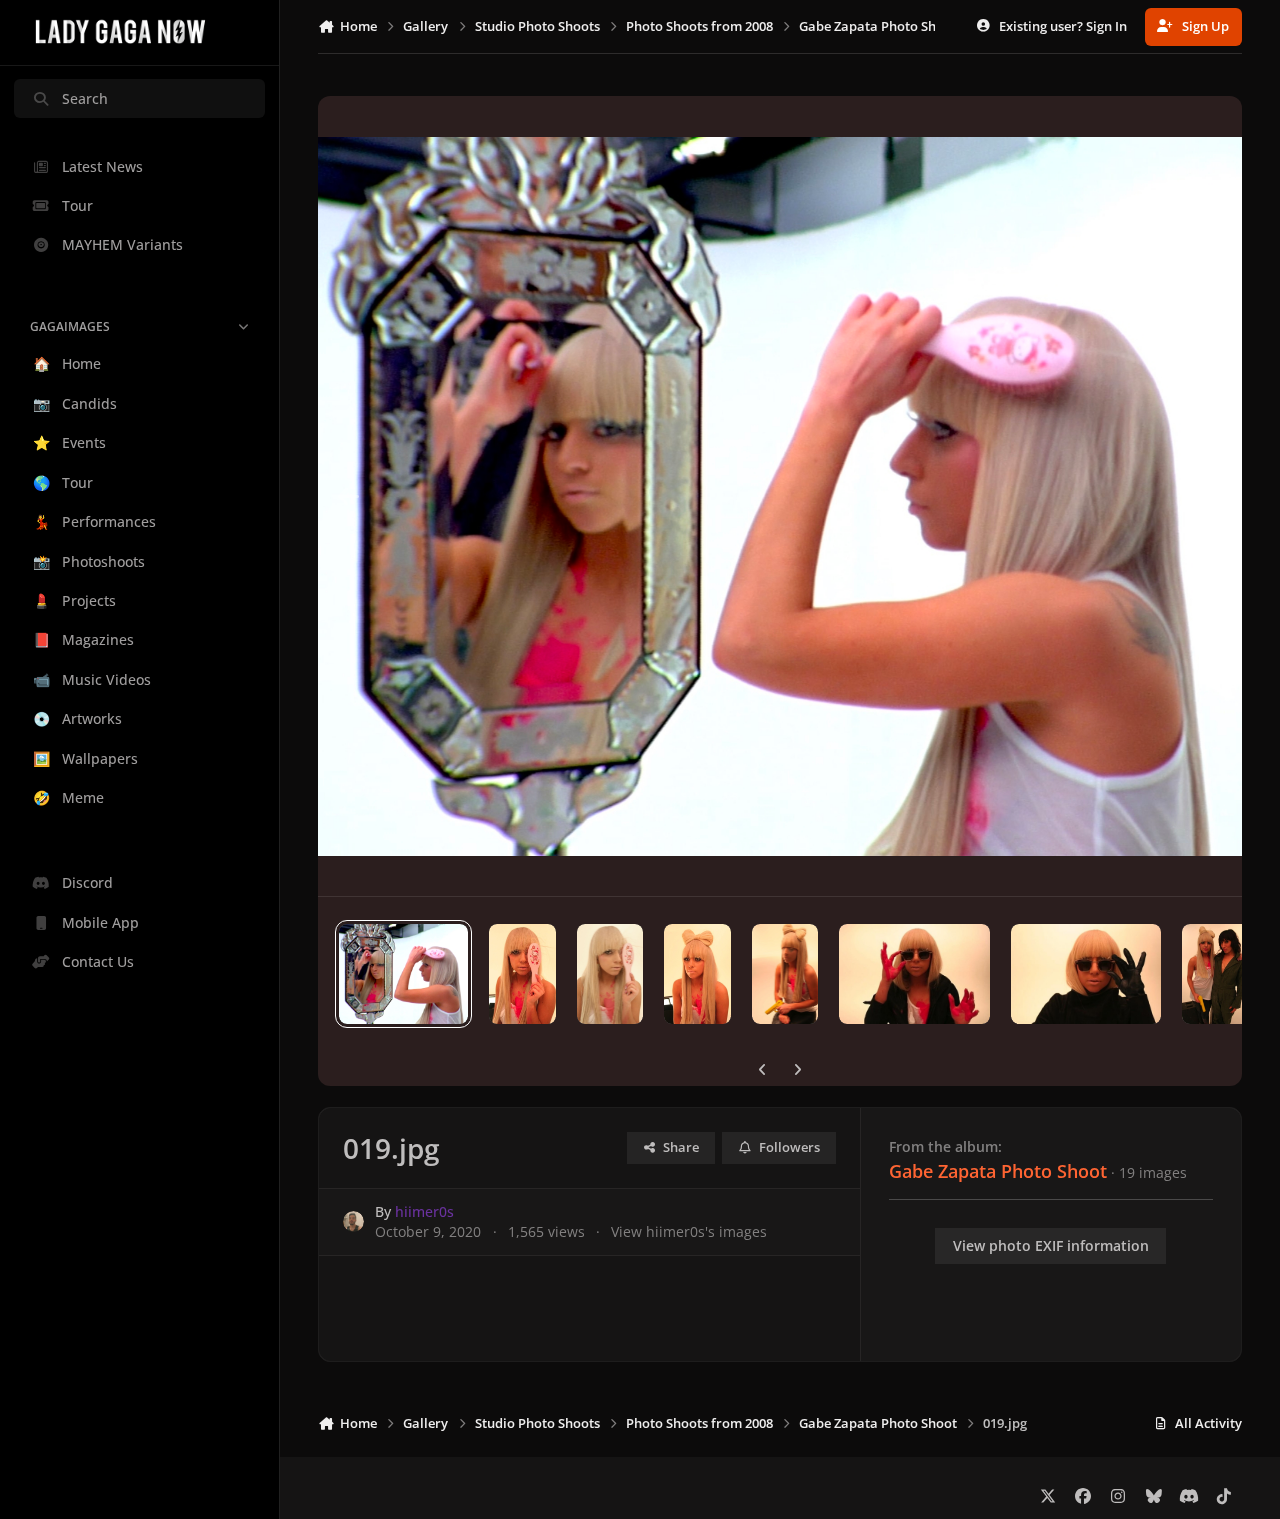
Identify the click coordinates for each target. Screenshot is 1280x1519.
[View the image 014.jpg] (914, 974)
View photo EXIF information (1051, 1245)
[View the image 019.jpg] (403, 974)
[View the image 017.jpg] (610, 974)
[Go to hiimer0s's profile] (353, 1221)
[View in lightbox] (779, 496)
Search (85, 98)
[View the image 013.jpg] (1086, 974)
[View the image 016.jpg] (697, 974)
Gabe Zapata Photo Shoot (998, 1171)
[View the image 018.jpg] (522, 974)
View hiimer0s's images (689, 1231)
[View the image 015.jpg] (785, 974)
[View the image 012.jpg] (1215, 974)
